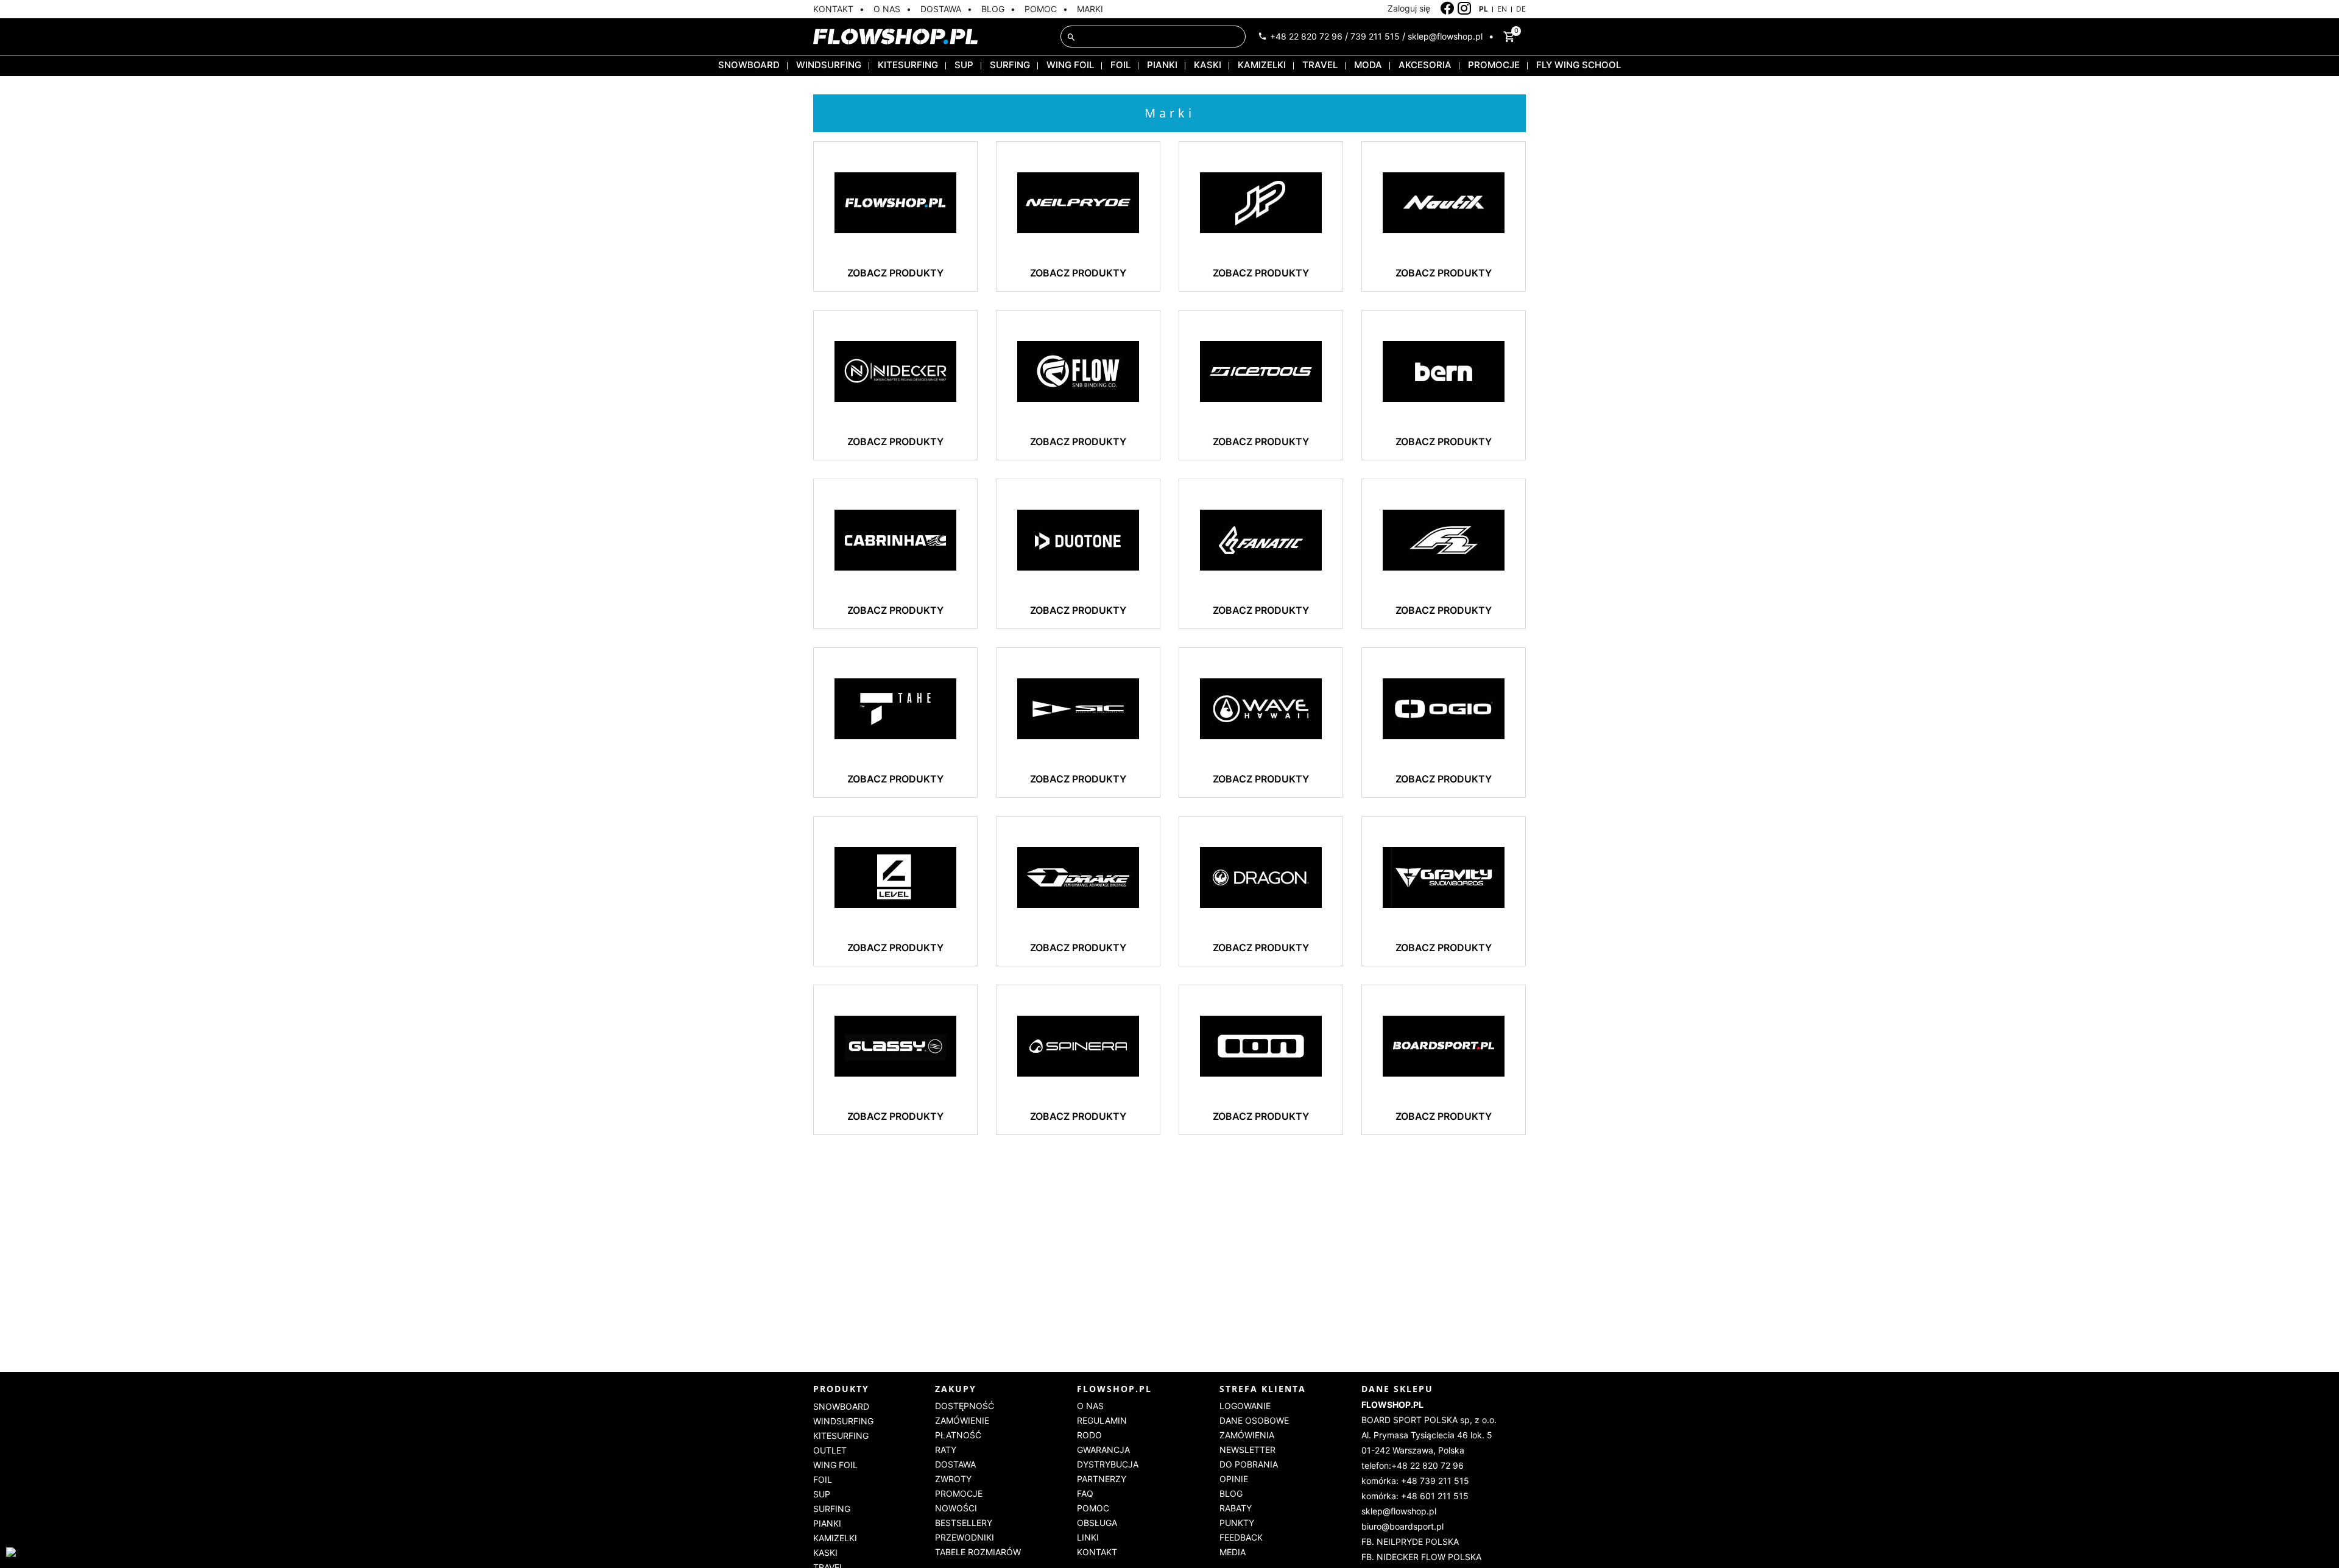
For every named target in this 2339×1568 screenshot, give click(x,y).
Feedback (1241, 1537)
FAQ (1085, 1493)
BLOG (993, 9)
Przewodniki (965, 1537)
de (1521, 9)
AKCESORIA (1425, 65)
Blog (1231, 1493)
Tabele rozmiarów (978, 1552)
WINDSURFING (829, 65)
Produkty (841, 1389)
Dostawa (955, 1464)
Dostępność (965, 1406)
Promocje (959, 1493)
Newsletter (1247, 1450)
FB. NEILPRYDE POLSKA (1410, 1542)
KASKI (1208, 65)
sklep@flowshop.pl (1445, 36)
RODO (1089, 1435)
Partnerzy (1102, 1479)
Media (1233, 1552)
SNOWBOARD (749, 65)
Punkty (1237, 1523)
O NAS (887, 9)
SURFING (1010, 65)
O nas (1090, 1406)
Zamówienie (962, 1420)
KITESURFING (908, 65)
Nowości (956, 1508)
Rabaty (1236, 1508)
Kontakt (1097, 1552)
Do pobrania (1249, 1464)
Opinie (1234, 1479)
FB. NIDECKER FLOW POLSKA (1421, 1557)
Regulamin (1102, 1420)
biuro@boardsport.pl (1402, 1526)
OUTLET (830, 1450)
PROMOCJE (1494, 65)
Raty (946, 1450)
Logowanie (1245, 1406)
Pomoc (1093, 1508)
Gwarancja (1103, 1450)
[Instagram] (1465, 9)
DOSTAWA (941, 9)
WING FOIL (1070, 65)
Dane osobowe (1254, 1420)
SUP (964, 65)
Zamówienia (1247, 1435)
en (1502, 9)
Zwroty (953, 1479)
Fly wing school (1579, 65)
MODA (1368, 65)
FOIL (1120, 65)
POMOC (1041, 9)
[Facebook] (1448, 9)
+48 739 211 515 (1435, 1481)
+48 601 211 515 (1435, 1496)
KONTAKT (833, 9)
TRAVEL (1320, 65)
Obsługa (1097, 1523)
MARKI (1090, 9)
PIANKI (1162, 65)
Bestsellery (964, 1523)
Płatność (958, 1435)
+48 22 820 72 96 (1306, 36)
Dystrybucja (1108, 1464)
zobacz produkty (895, 273)
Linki (1088, 1537)
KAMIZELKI (1262, 65)
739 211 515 (1375, 36)
